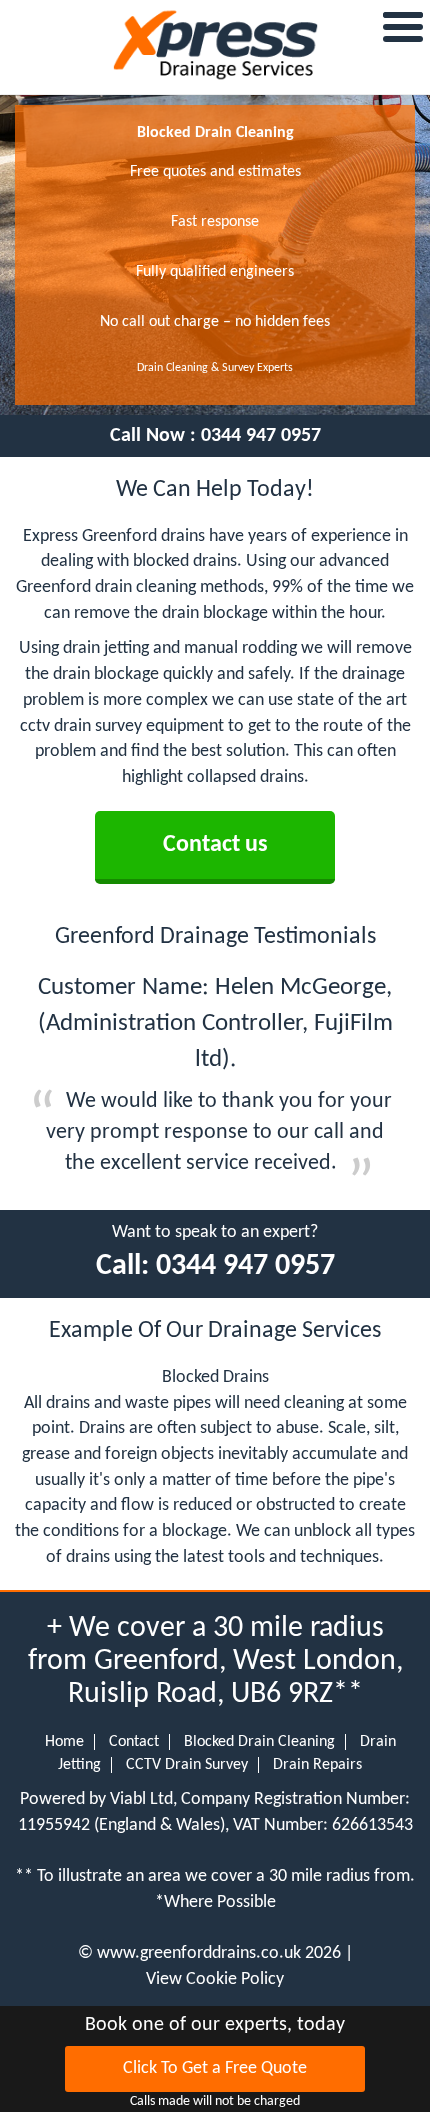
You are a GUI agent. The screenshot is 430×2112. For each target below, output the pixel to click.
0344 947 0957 (261, 436)
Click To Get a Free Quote (215, 2068)
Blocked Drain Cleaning (259, 1742)
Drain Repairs (317, 1765)
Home (64, 1742)
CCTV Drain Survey (187, 1765)
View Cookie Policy (215, 1979)
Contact (134, 1742)
